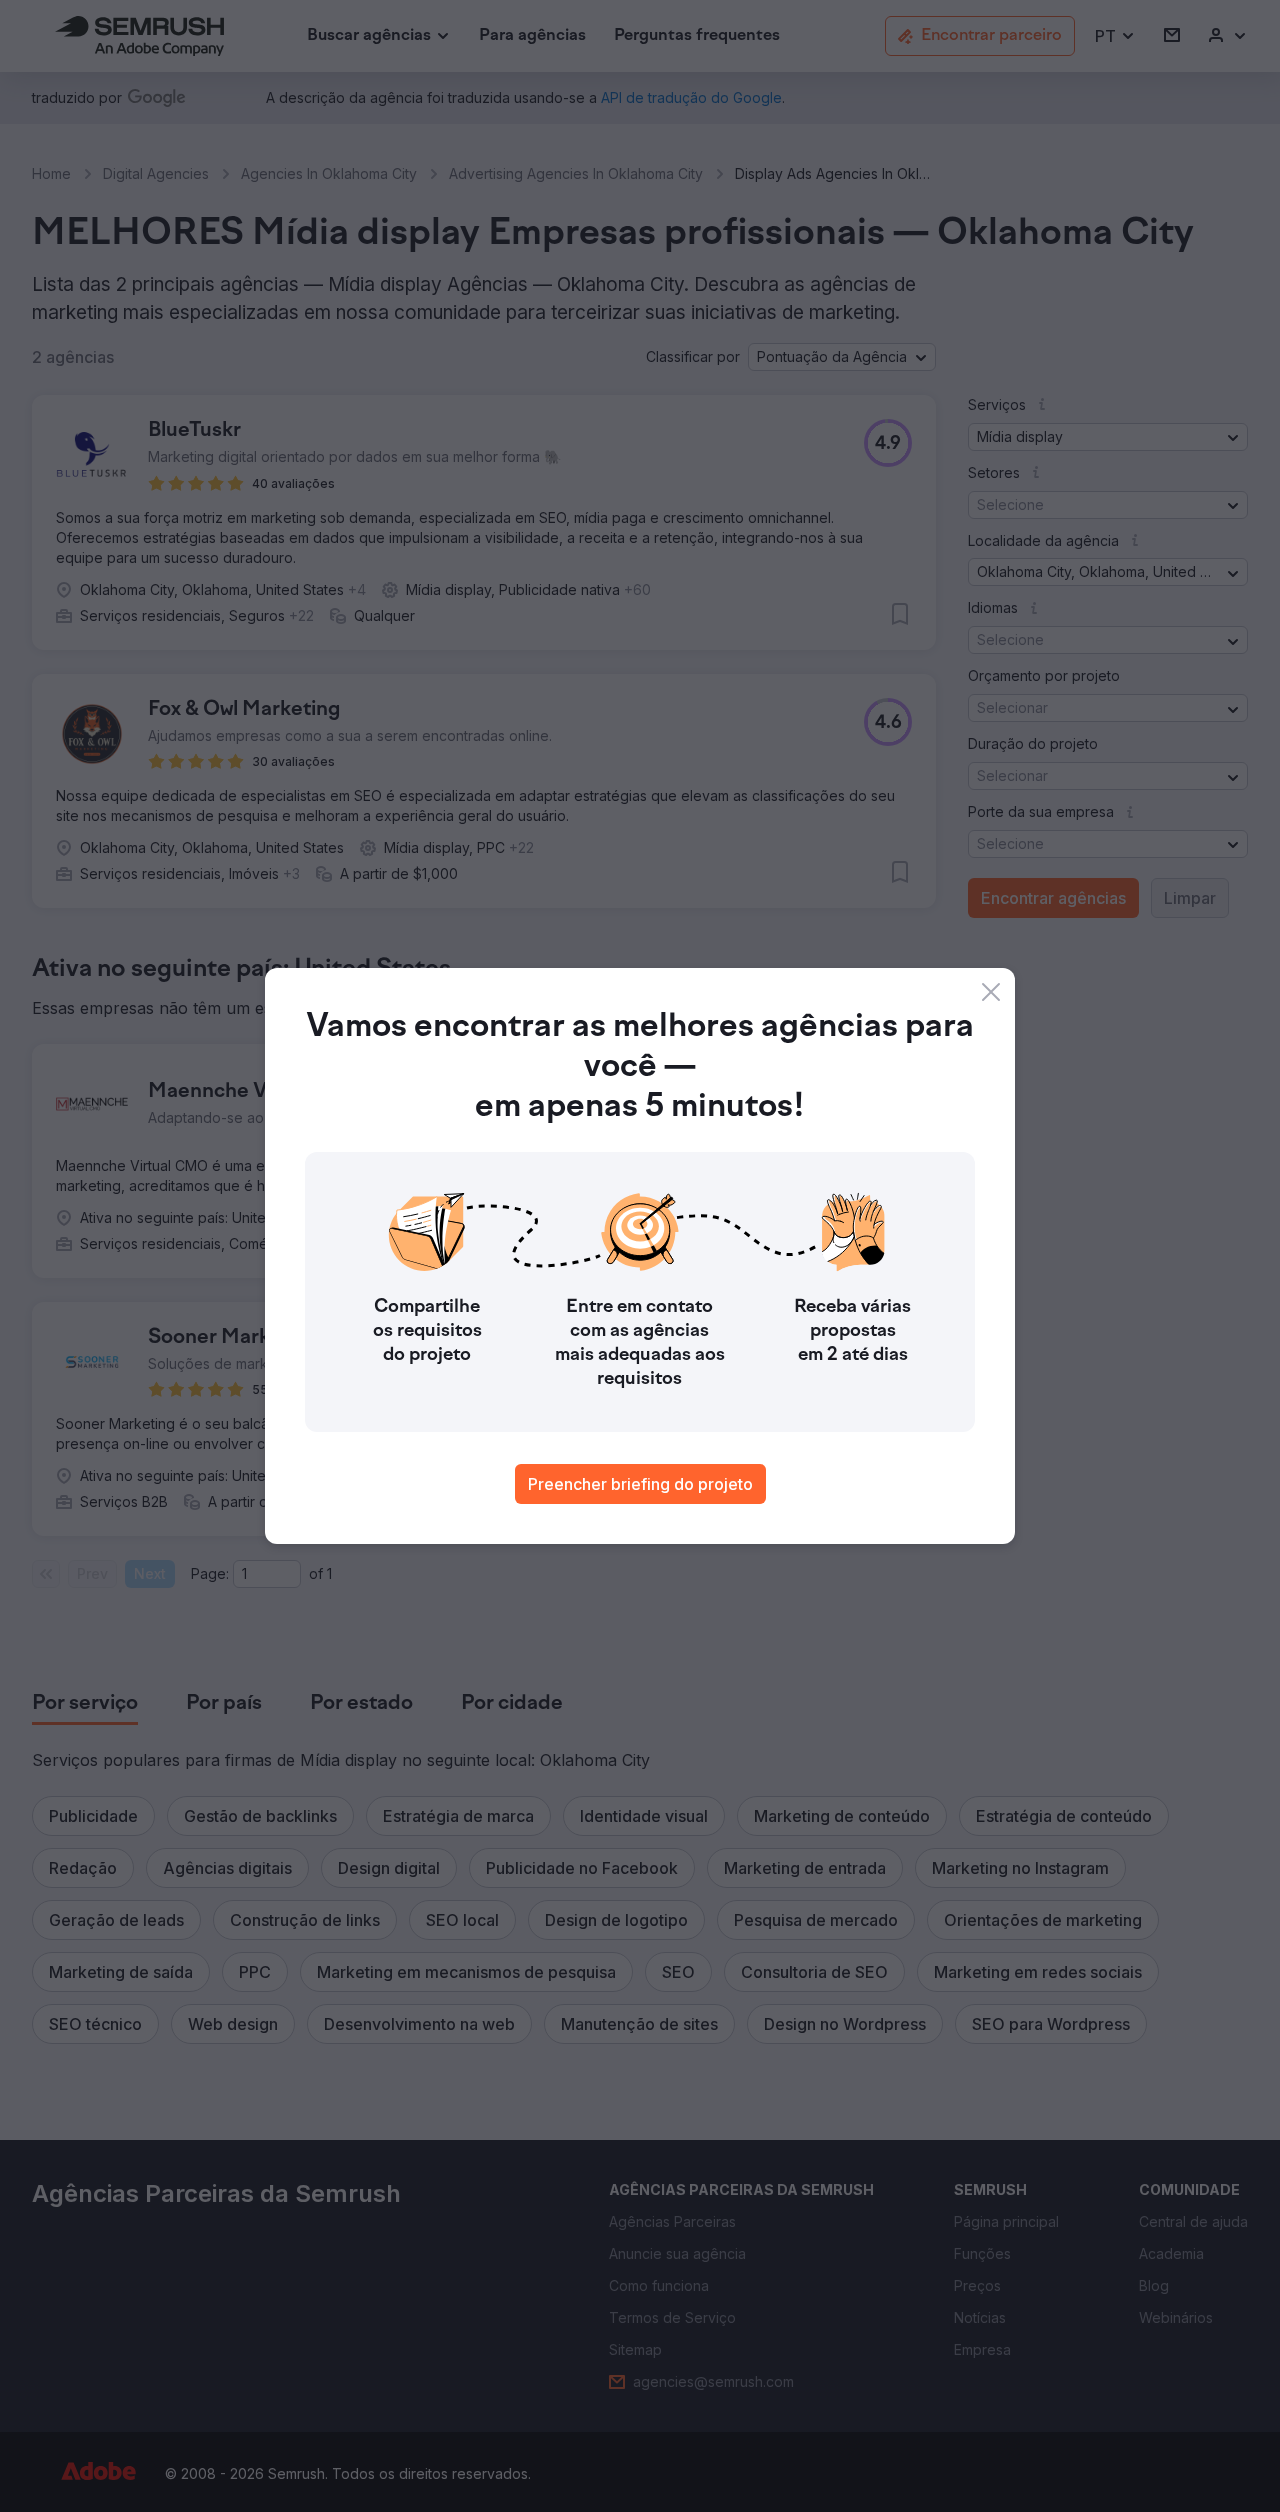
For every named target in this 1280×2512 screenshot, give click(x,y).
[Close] (991, 992)
